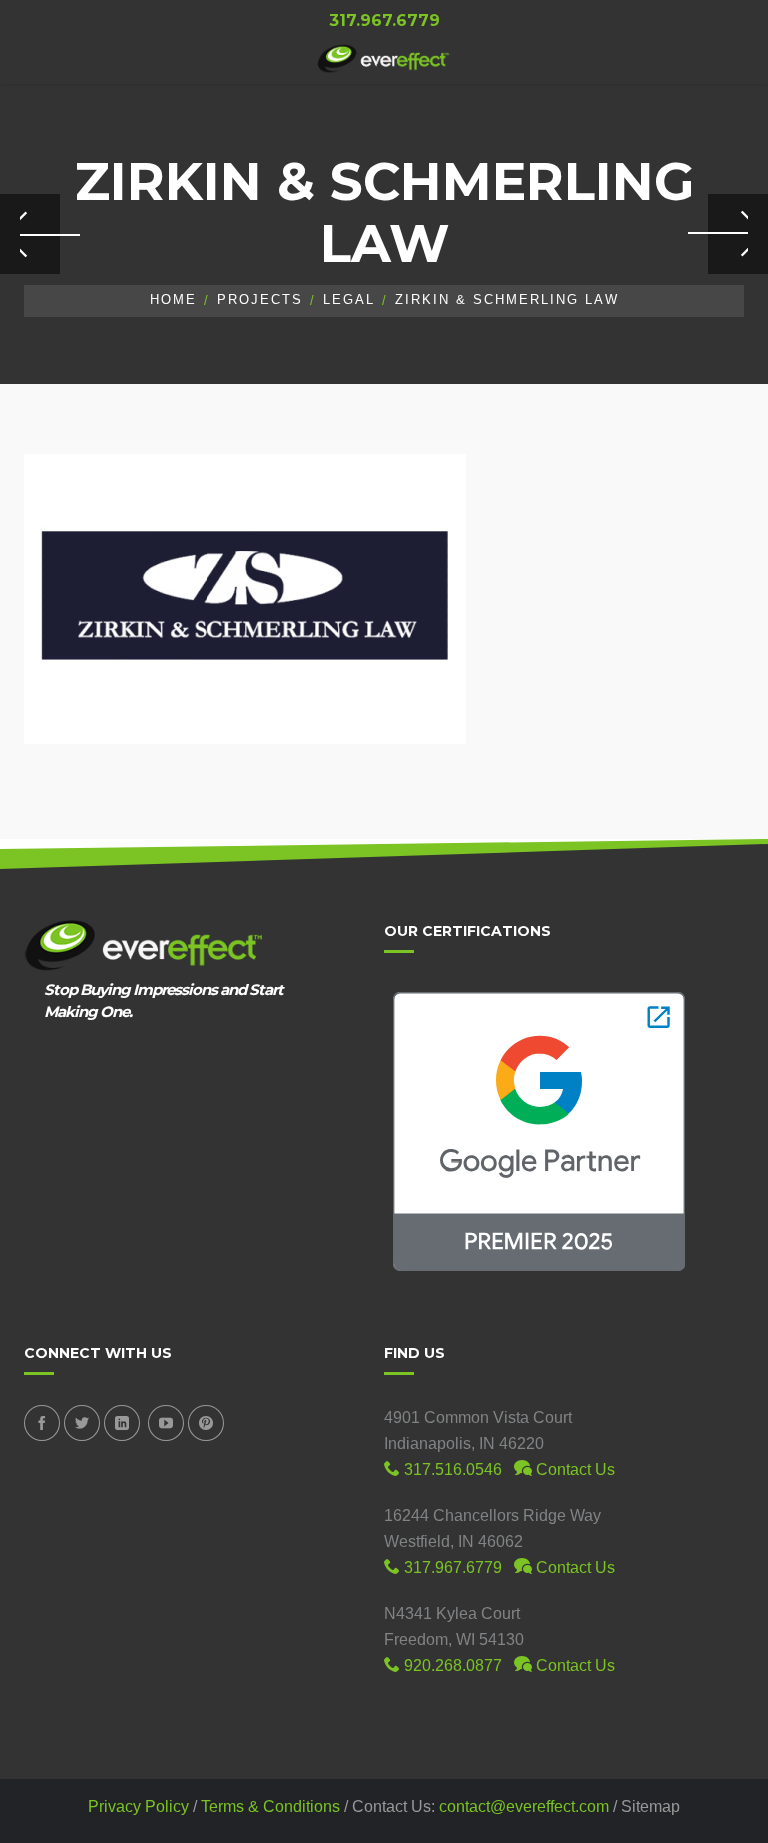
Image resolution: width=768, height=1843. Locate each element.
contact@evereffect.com (524, 1806)
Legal (349, 299)
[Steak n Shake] (30, 234)
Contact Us (573, 1469)
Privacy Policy (138, 1806)
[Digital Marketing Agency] (384, 59)
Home (173, 299)
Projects (260, 299)
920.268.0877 (451, 1665)
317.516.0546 (451, 1469)
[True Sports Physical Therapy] (738, 234)
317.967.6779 (451, 1567)
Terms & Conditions (270, 1806)
